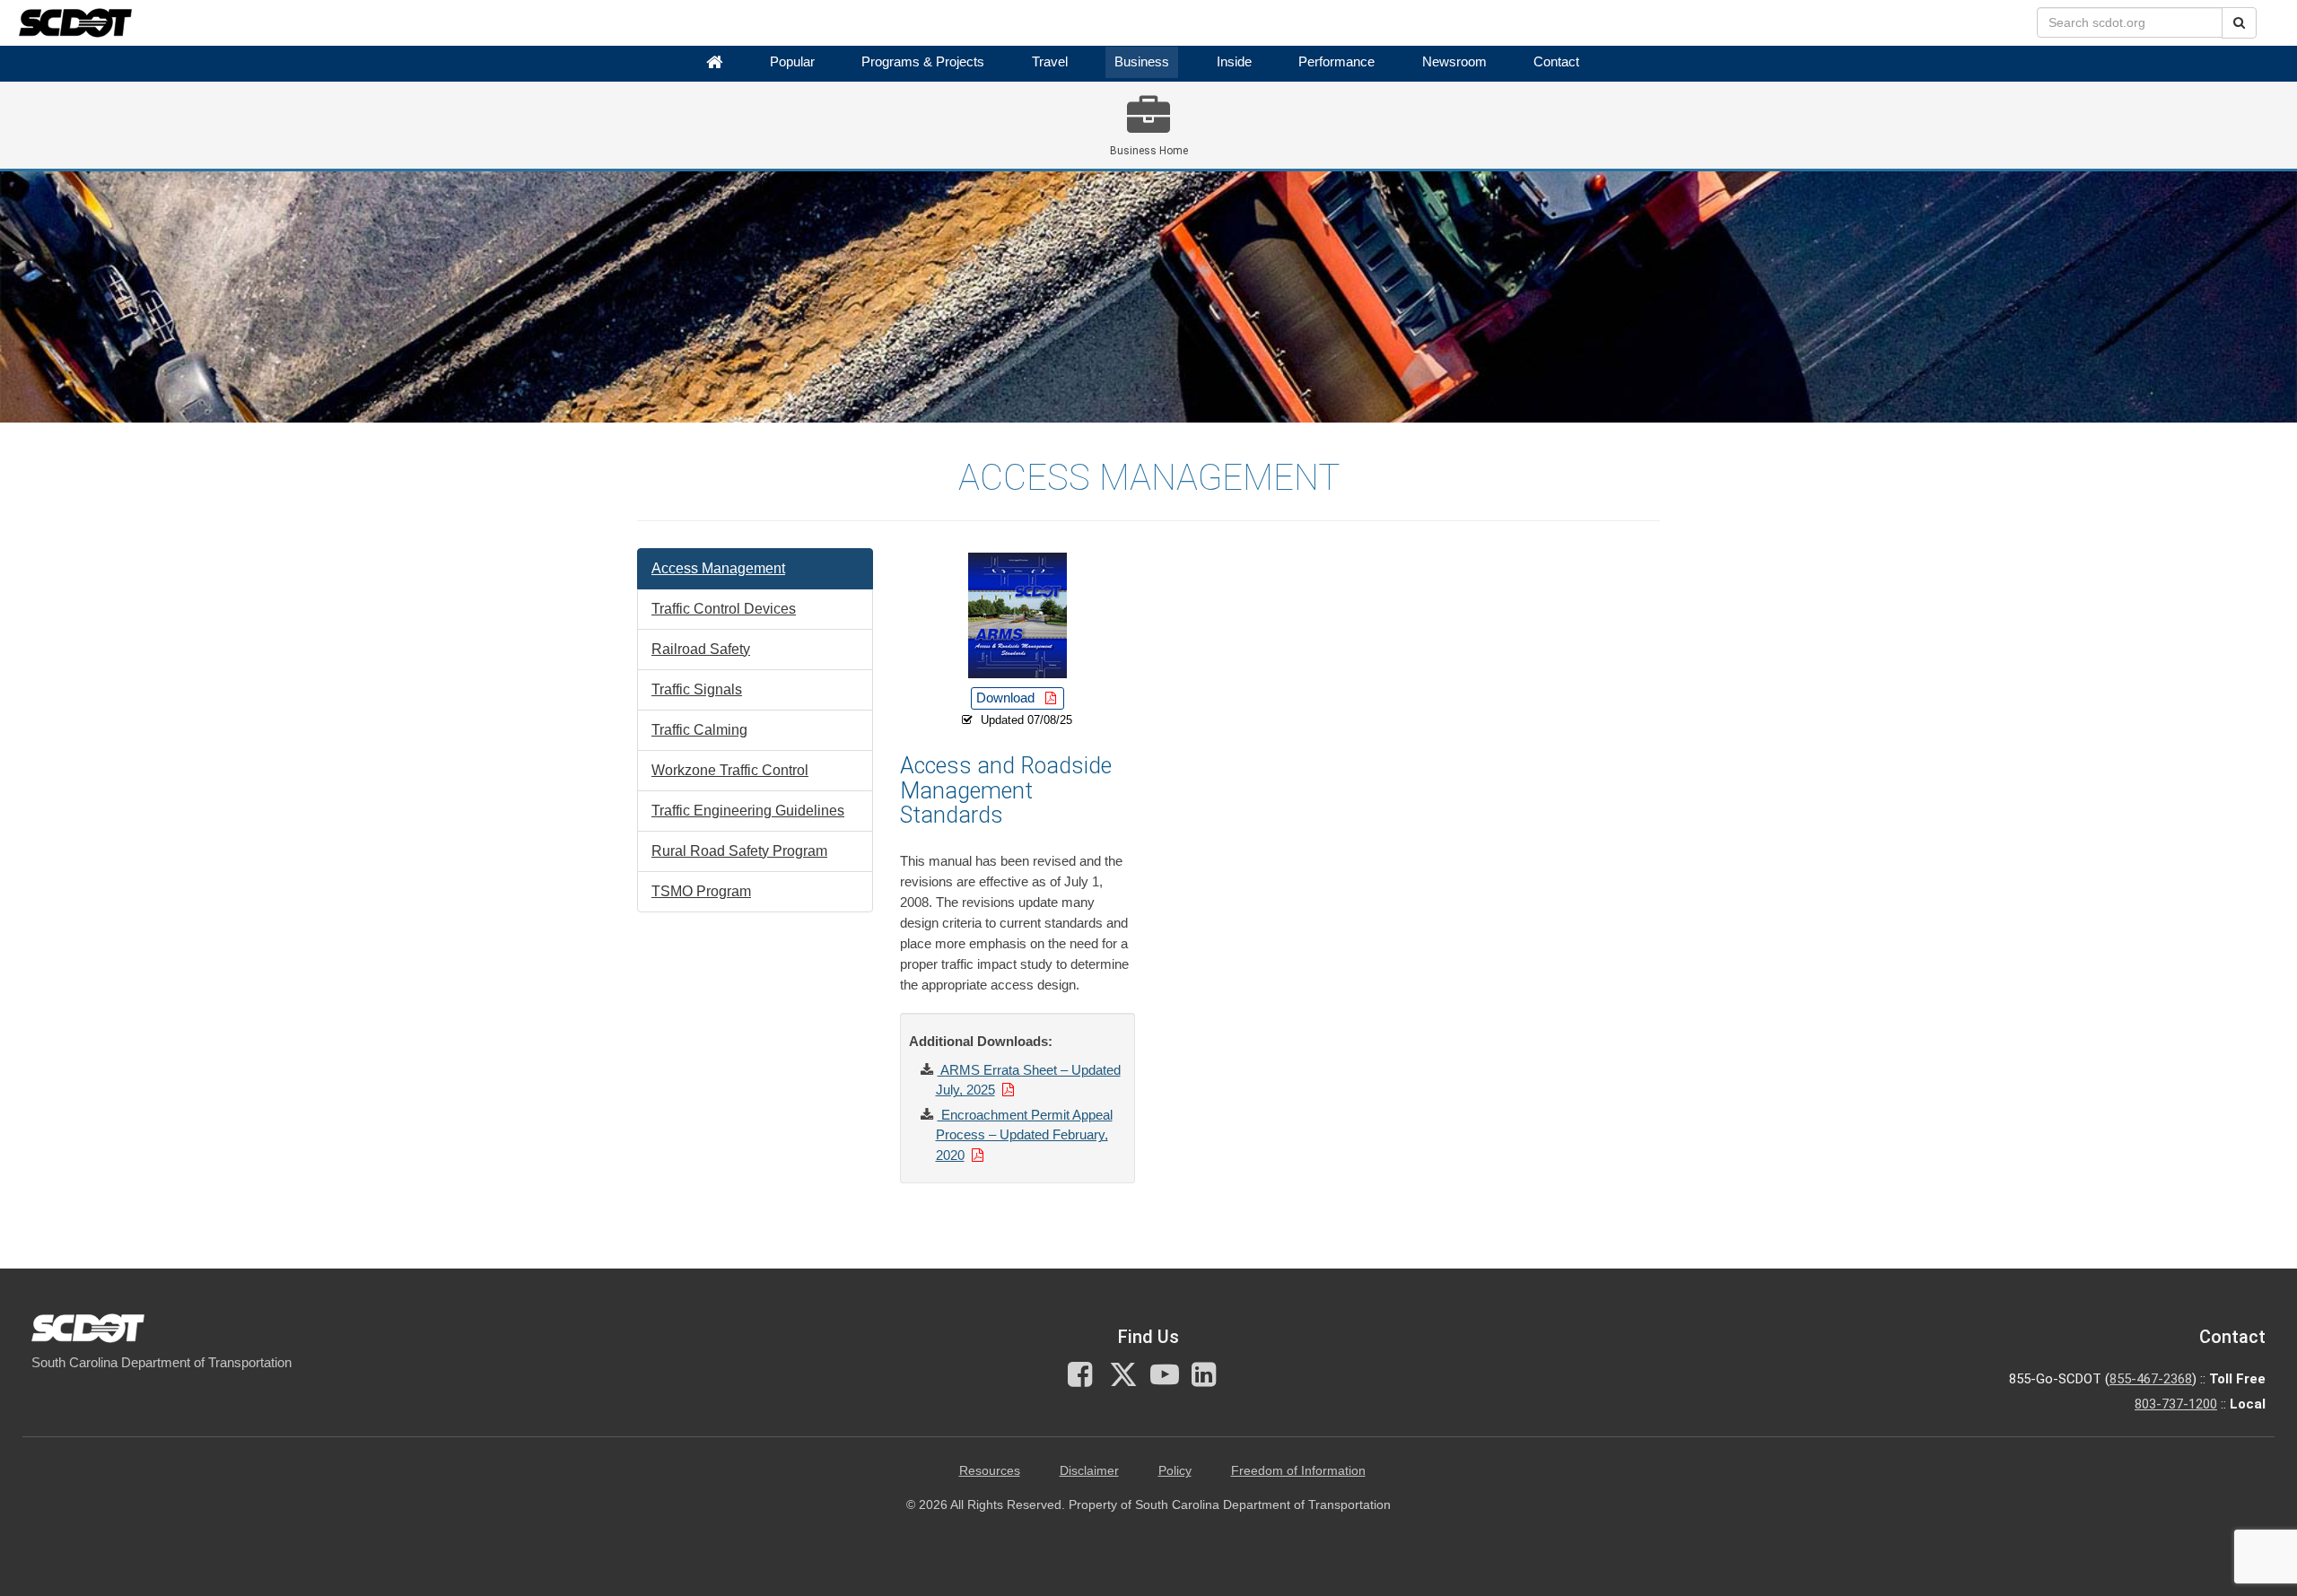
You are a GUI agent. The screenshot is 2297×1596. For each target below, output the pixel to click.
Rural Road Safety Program (739, 851)
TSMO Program (701, 891)
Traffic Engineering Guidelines (748, 811)
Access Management (718, 568)
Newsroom (1454, 62)
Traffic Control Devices (724, 609)
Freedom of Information (1298, 1471)
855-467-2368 (2151, 1379)
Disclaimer (1089, 1471)
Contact (1556, 62)
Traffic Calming (699, 730)
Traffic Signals (697, 689)
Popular (792, 62)
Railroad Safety (701, 649)
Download (1007, 698)
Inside (1234, 62)
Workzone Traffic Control (730, 770)
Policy (1175, 1471)
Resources (990, 1471)
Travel (1050, 62)
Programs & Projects (923, 62)
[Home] (714, 62)
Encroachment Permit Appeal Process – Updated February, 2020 (1024, 1135)
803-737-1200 (2176, 1404)
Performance (1336, 62)
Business (1142, 62)
